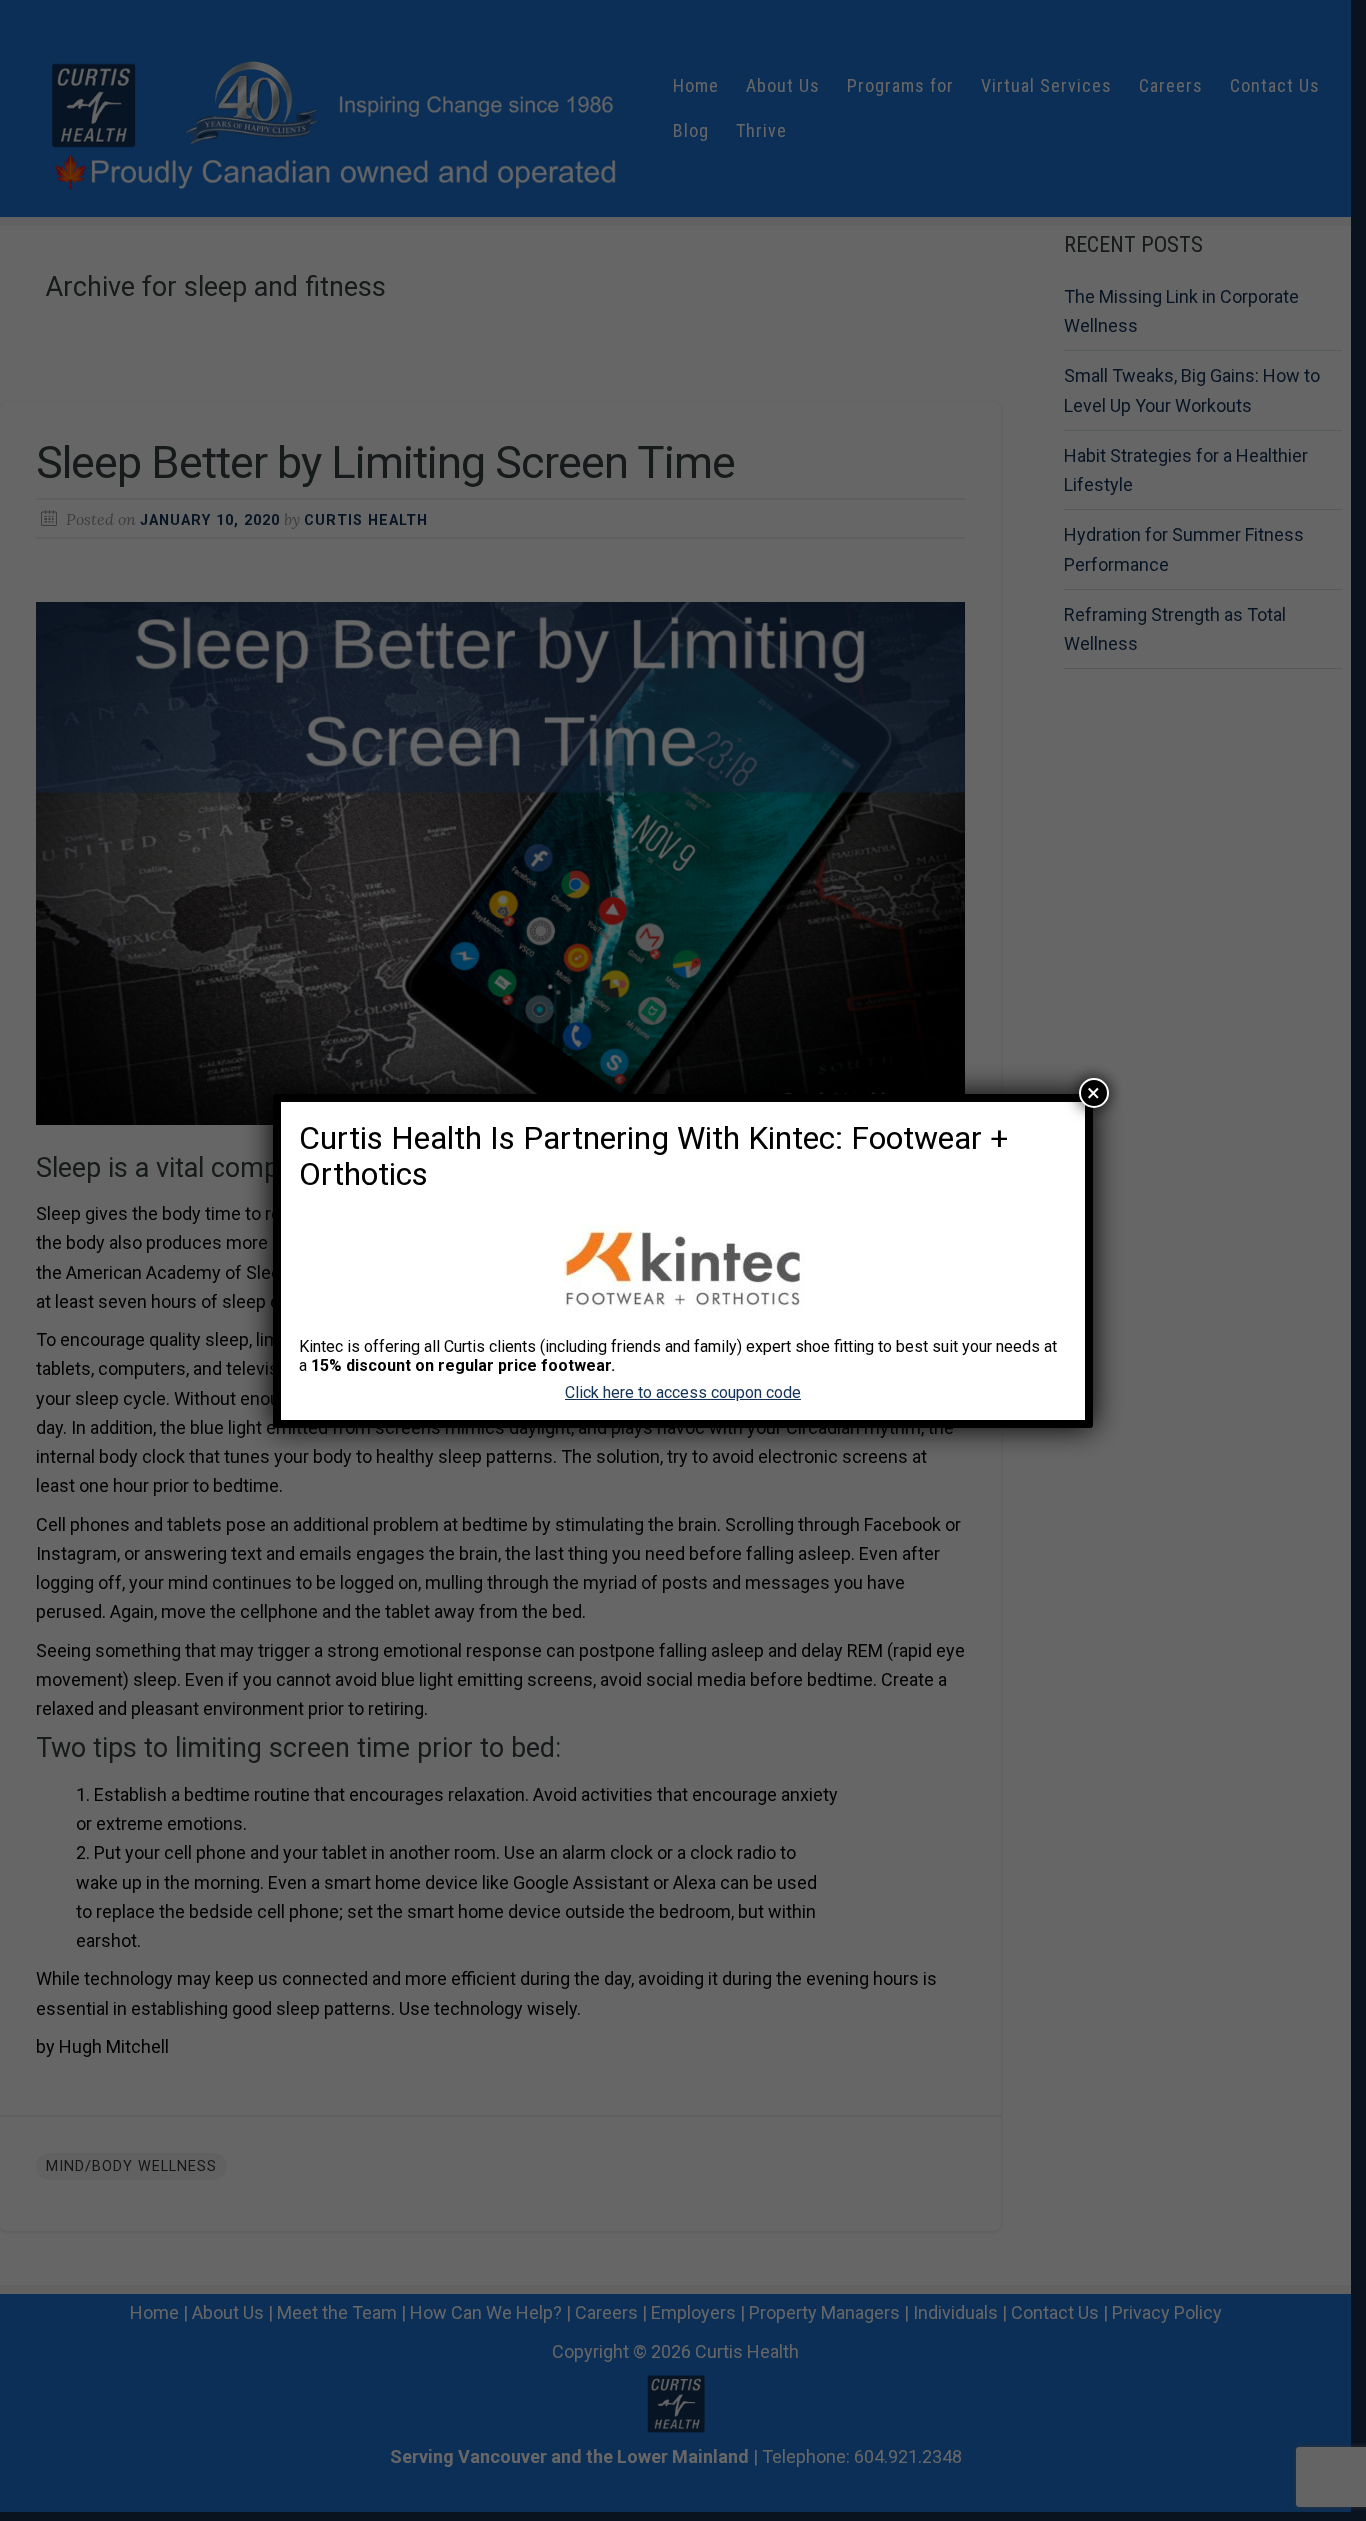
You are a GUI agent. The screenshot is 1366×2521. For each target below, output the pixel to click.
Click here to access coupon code (683, 1392)
